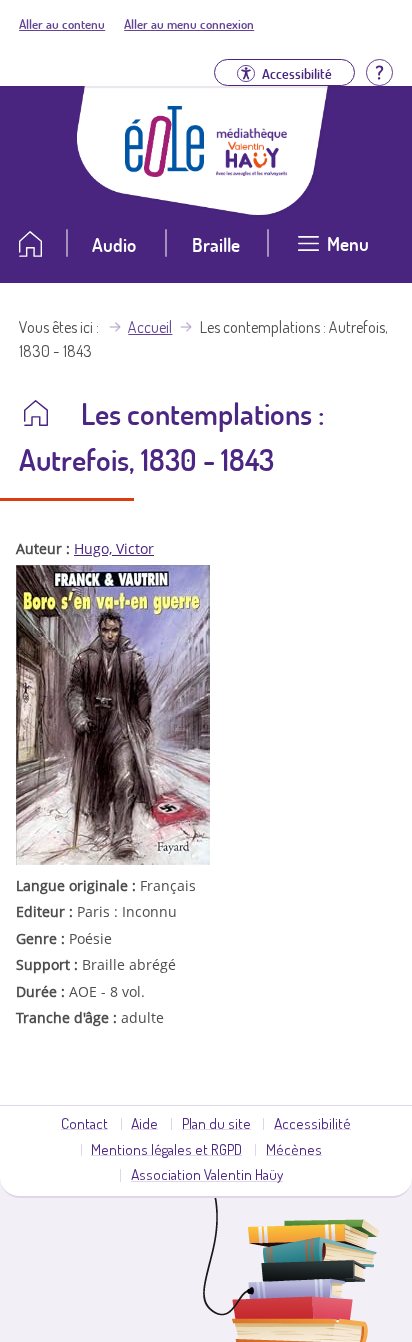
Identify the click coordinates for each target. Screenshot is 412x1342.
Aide (144, 1123)
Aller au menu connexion (189, 24)
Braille (216, 244)
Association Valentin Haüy (207, 1174)
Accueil (150, 327)
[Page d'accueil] (165, 171)
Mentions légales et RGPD (166, 1149)
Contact (84, 1123)
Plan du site (216, 1123)
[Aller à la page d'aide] (379, 70)
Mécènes (294, 1149)
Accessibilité (312, 1123)
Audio (114, 244)
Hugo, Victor (114, 548)
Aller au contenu (62, 24)
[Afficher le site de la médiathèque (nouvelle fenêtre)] (252, 170)
